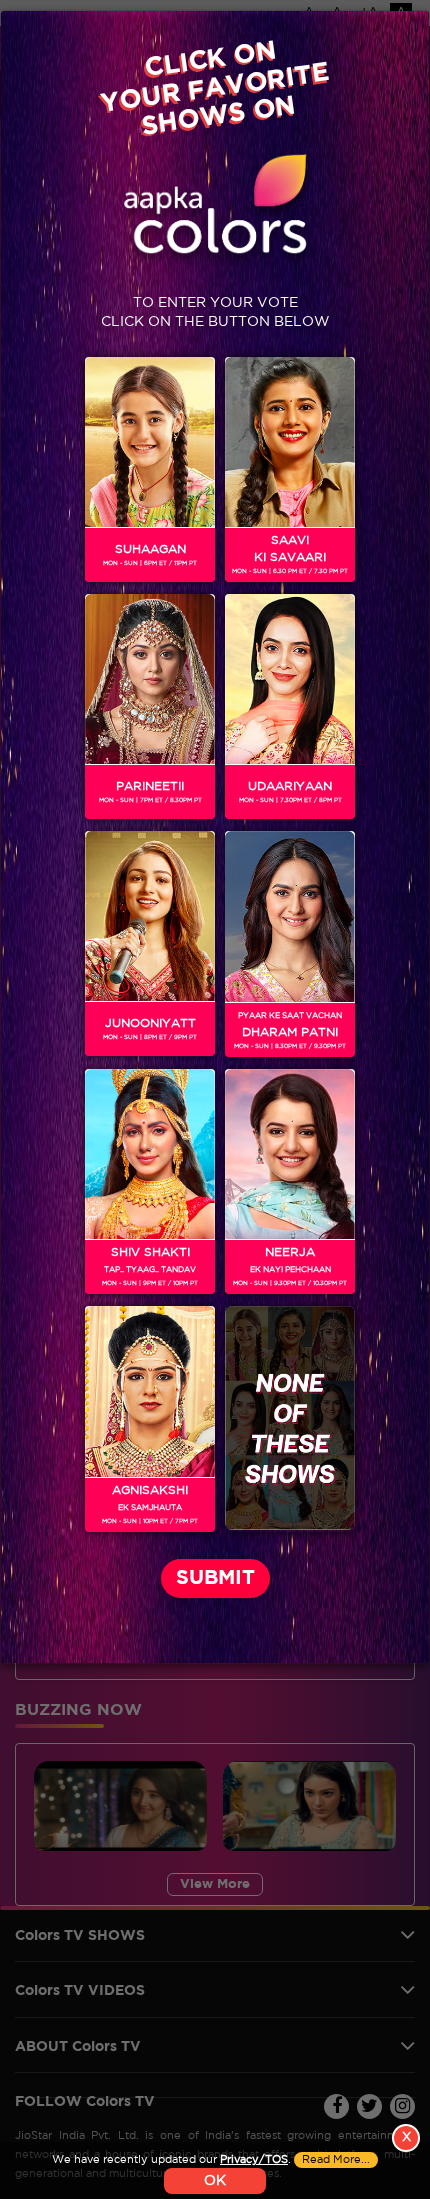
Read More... (336, 2160)
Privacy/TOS (254, 2160)
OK (215, 2181)
